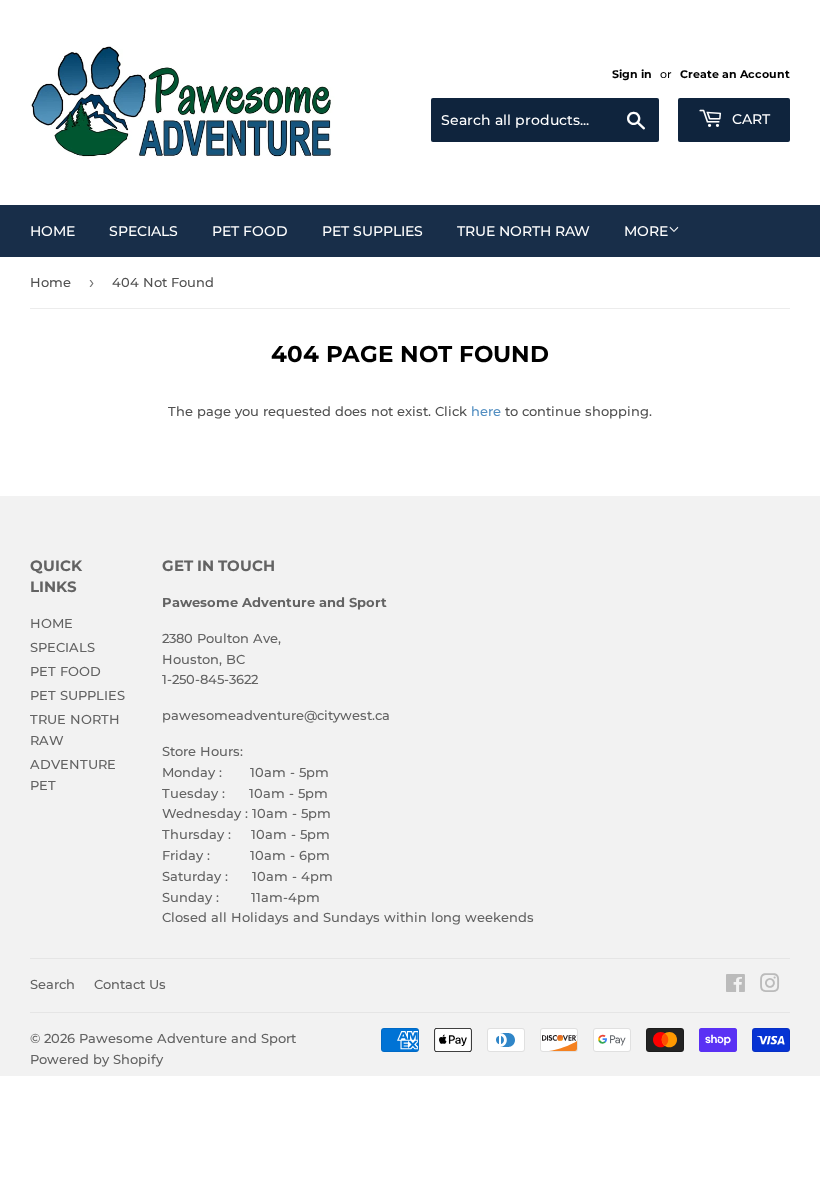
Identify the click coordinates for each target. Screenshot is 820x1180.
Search (52, 984)
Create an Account (735, 74)
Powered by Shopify (96, 1059)
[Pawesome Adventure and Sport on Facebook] (735, 986)
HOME (52, 231)
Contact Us (130, 984)
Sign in (632, 74)
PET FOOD (250, 231)
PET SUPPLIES (372, 231)
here (486, 411)
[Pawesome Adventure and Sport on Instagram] (770, 986)
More (646, 231)
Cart (749, 119)
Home (50, 282)
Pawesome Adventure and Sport (187, 1038)
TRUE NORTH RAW (523, 231)
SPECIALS (143, 231)
